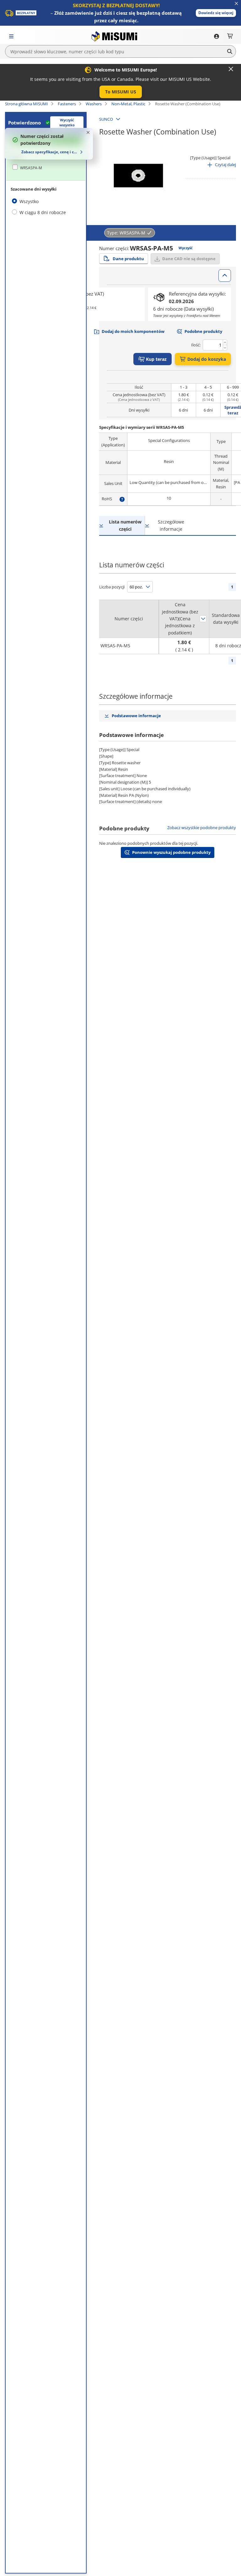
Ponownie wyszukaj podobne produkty (171, 852)
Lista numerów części (125, 525)
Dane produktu (128, 259)
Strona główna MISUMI (27, 104)
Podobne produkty (203, 331)
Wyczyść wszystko (67, 123)
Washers (94, 104)
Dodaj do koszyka (207, 359)
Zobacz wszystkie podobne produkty (202, 828)
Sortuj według (203, 619)
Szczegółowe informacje (171, 525)
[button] (216, 13)
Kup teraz (156, 359)
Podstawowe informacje (136, 716)
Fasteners (67, 104)
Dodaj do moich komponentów (133, 331)
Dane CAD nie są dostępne (189, 259)
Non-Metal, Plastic (128, 104)
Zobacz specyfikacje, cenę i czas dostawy (50, 152)
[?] (122, 499)
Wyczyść (186, 248)
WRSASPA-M (31, 168)
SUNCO (106, 119)
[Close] (231, 69)
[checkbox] (46, 168)
